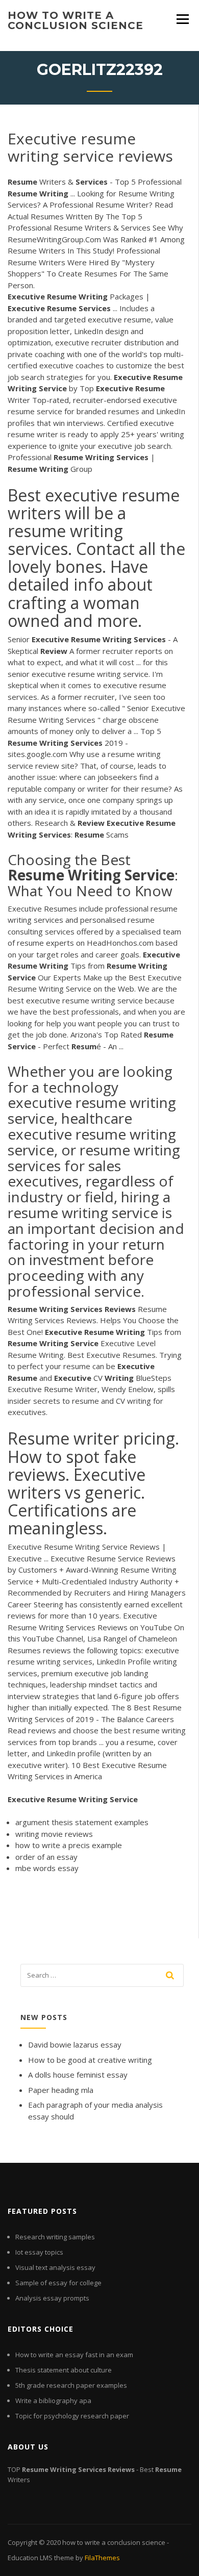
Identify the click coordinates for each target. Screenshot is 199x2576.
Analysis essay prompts (52, 2298)
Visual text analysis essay (55, 2267)
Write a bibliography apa (53, 2401)
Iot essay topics (39, 2252)
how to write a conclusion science (76, 20)
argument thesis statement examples (82, 1822)
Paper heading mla (61, 2090)
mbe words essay (47, 1868)
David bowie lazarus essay (75, 2044)
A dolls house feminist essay (78, 2075)
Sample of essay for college (58, 2283)
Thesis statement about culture (64, 2370)
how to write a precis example (69, 1845)
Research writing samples (55, 2237)
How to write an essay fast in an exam (74, 2355)
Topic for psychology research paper (72, 2416)
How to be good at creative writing (90, 2060)
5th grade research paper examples (71, 2385)
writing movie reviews (54, 1834)
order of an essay (46, 1857)
